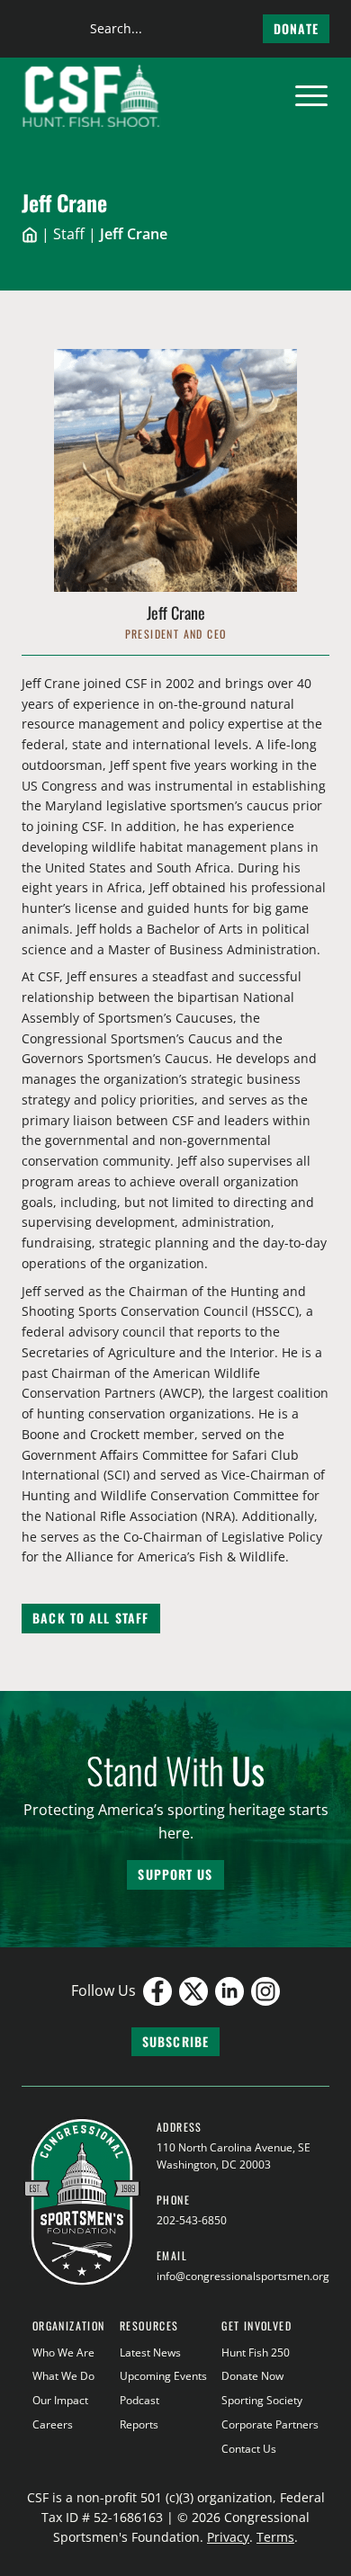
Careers (53, 2424)
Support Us (175, 1874)
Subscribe (175, 2041)
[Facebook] (157, 1991)
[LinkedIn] (229, 1991)
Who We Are (63, 2352)
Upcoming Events (163, 2376)
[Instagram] (265, 1991)
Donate (296, 28)
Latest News (150, 2352)
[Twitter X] (193, 1991)
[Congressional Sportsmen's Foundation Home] (91, 96)
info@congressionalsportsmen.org (243, 2276)
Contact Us (249, 2449)
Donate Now (252, 2376)
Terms (275, 2537)
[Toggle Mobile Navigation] (311, 96)
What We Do (63, 2376)
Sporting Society (262, 2400)
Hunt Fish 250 (256, 2352)
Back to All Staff (90, 1618)
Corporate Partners (270, 2424)
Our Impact (60, 2400)
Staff (69, 234)
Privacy (228, 2537)
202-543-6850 (192, 2220)
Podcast (139, 2400)
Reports (139, 2424)
